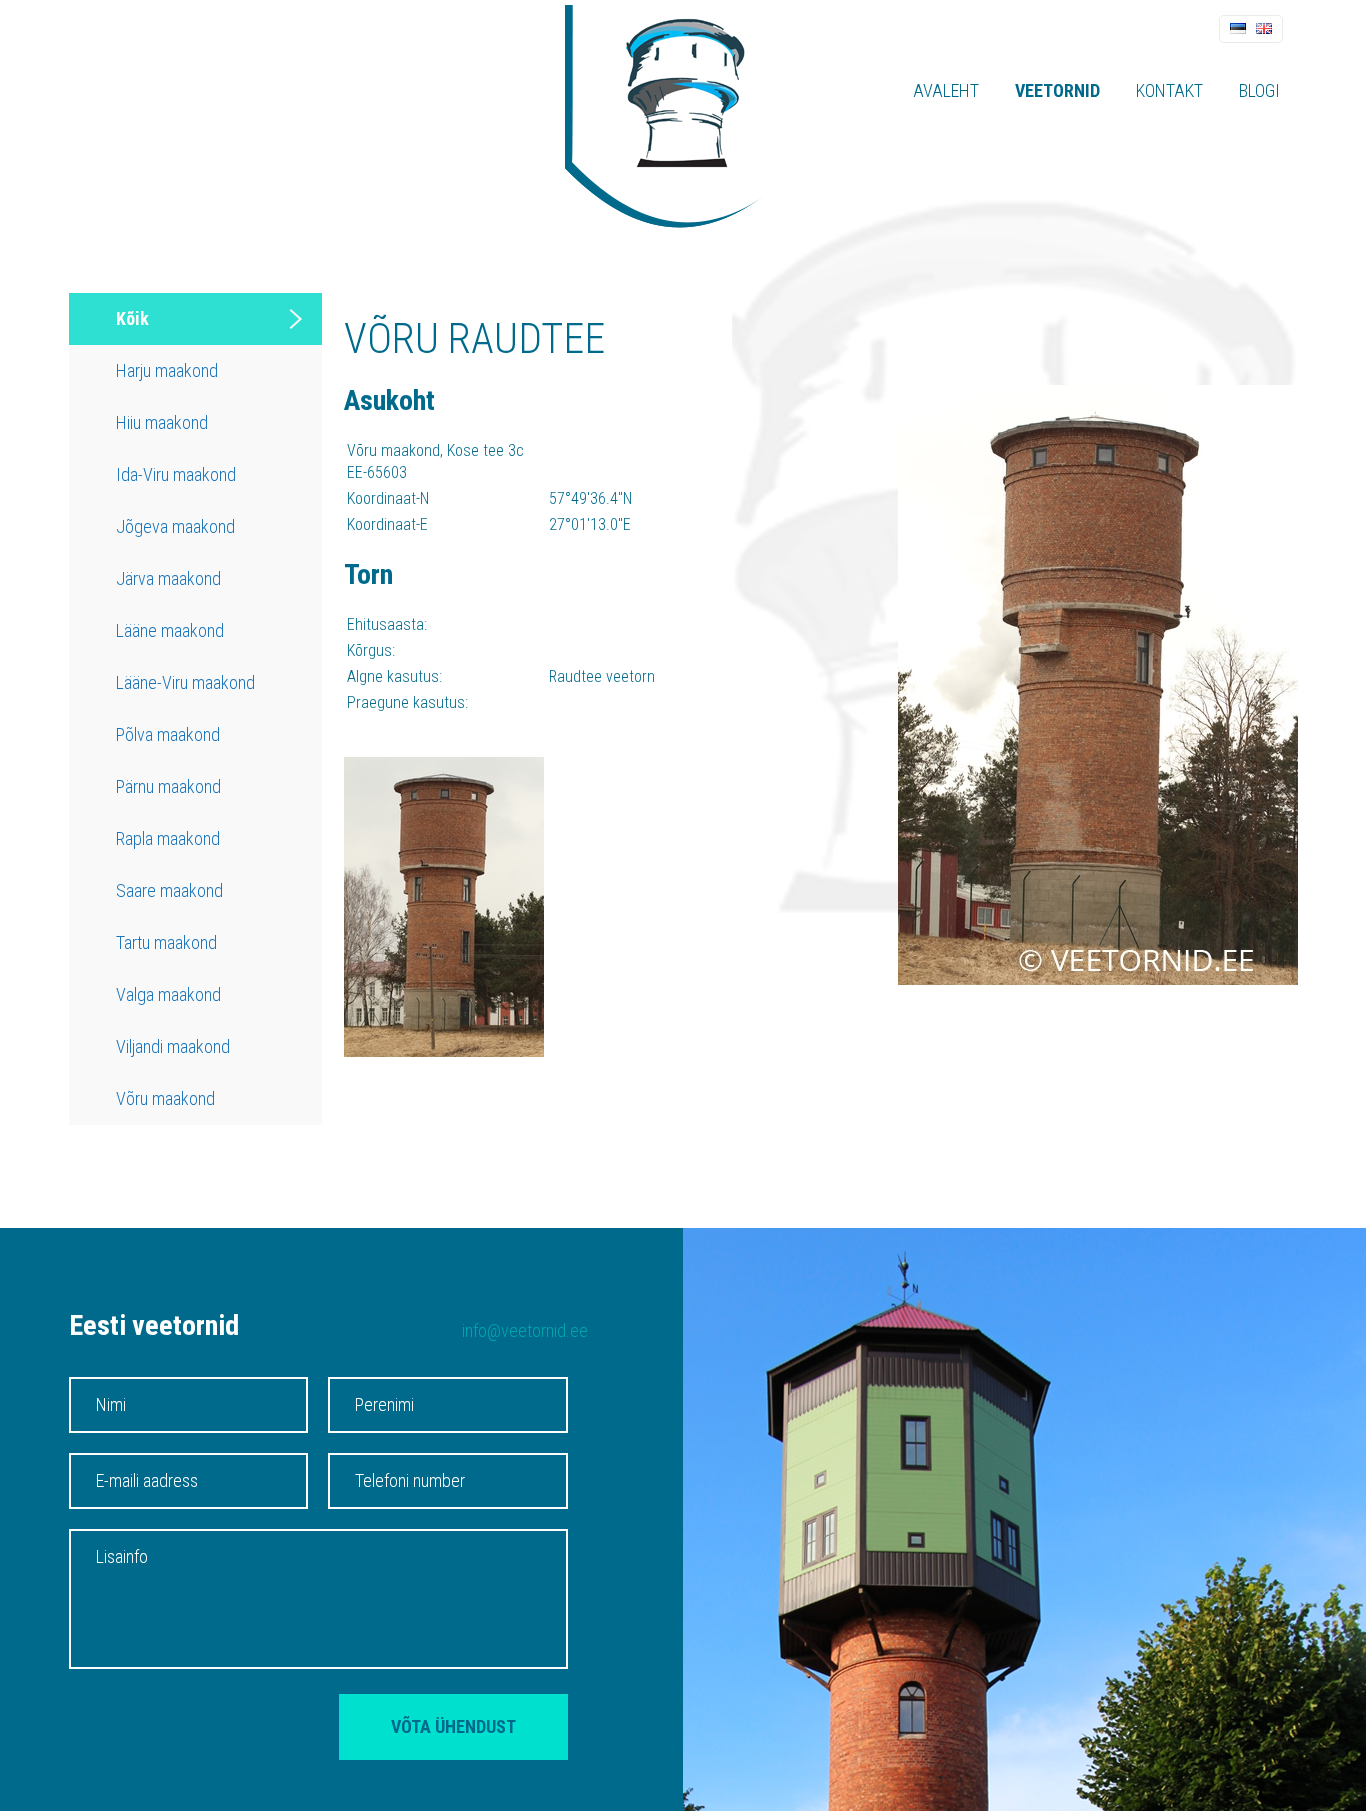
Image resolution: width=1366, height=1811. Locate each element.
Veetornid (1057, 90)
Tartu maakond (166, 942)
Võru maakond (165, 1098)
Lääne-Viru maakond (185, 682)
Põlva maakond (168, 734)
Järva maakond (168, 578)
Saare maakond (169, 890)
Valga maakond (168, 994)
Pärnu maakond (168, 786)
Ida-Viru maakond (176, 474)
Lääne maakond (170, 630)
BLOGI (1259, 90)
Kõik (132, 318)
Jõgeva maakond (175, 526)
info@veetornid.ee (525, 1330)
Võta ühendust (453, 1726)
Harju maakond (167, 370)
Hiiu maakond (162, 422)
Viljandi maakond (173, 1046)
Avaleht (946, 90)
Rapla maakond (168, 838)
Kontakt (1169, 90)
